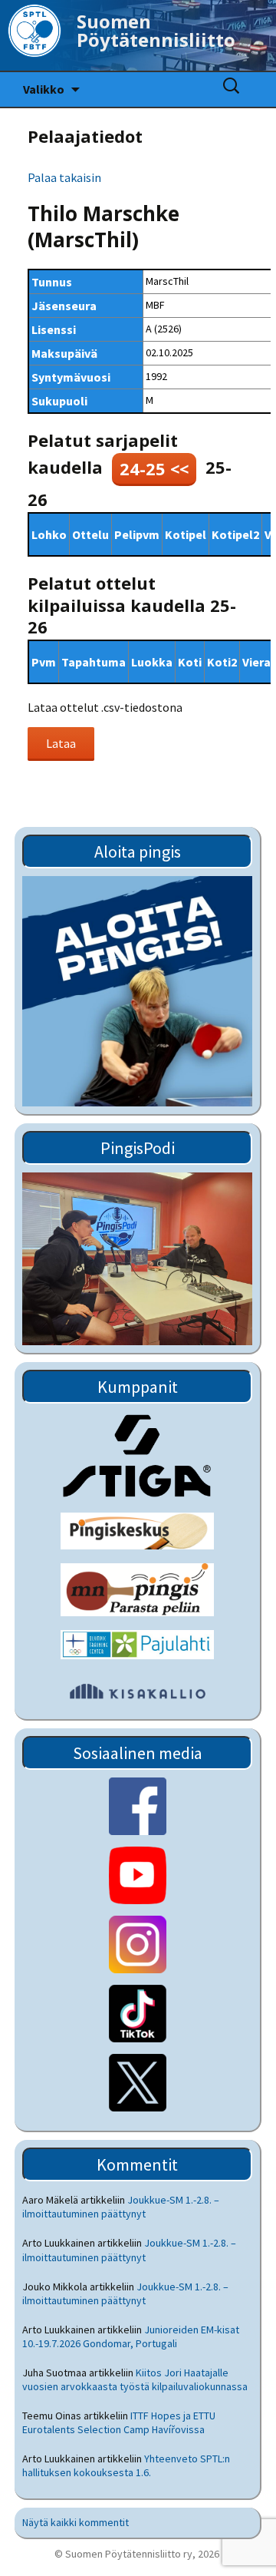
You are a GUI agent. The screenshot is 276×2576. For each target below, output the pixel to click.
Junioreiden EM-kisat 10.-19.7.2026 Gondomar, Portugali (131, 2336)
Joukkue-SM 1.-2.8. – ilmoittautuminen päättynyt (121, 2207)
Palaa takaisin (64, 177)
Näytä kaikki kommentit (76, 2522)
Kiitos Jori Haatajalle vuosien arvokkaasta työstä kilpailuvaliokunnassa (135, 2379)
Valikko (44, 89)
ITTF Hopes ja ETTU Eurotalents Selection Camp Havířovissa (119, 2422)
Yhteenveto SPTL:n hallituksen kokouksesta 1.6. (126, 2465)
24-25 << (154, 468)
